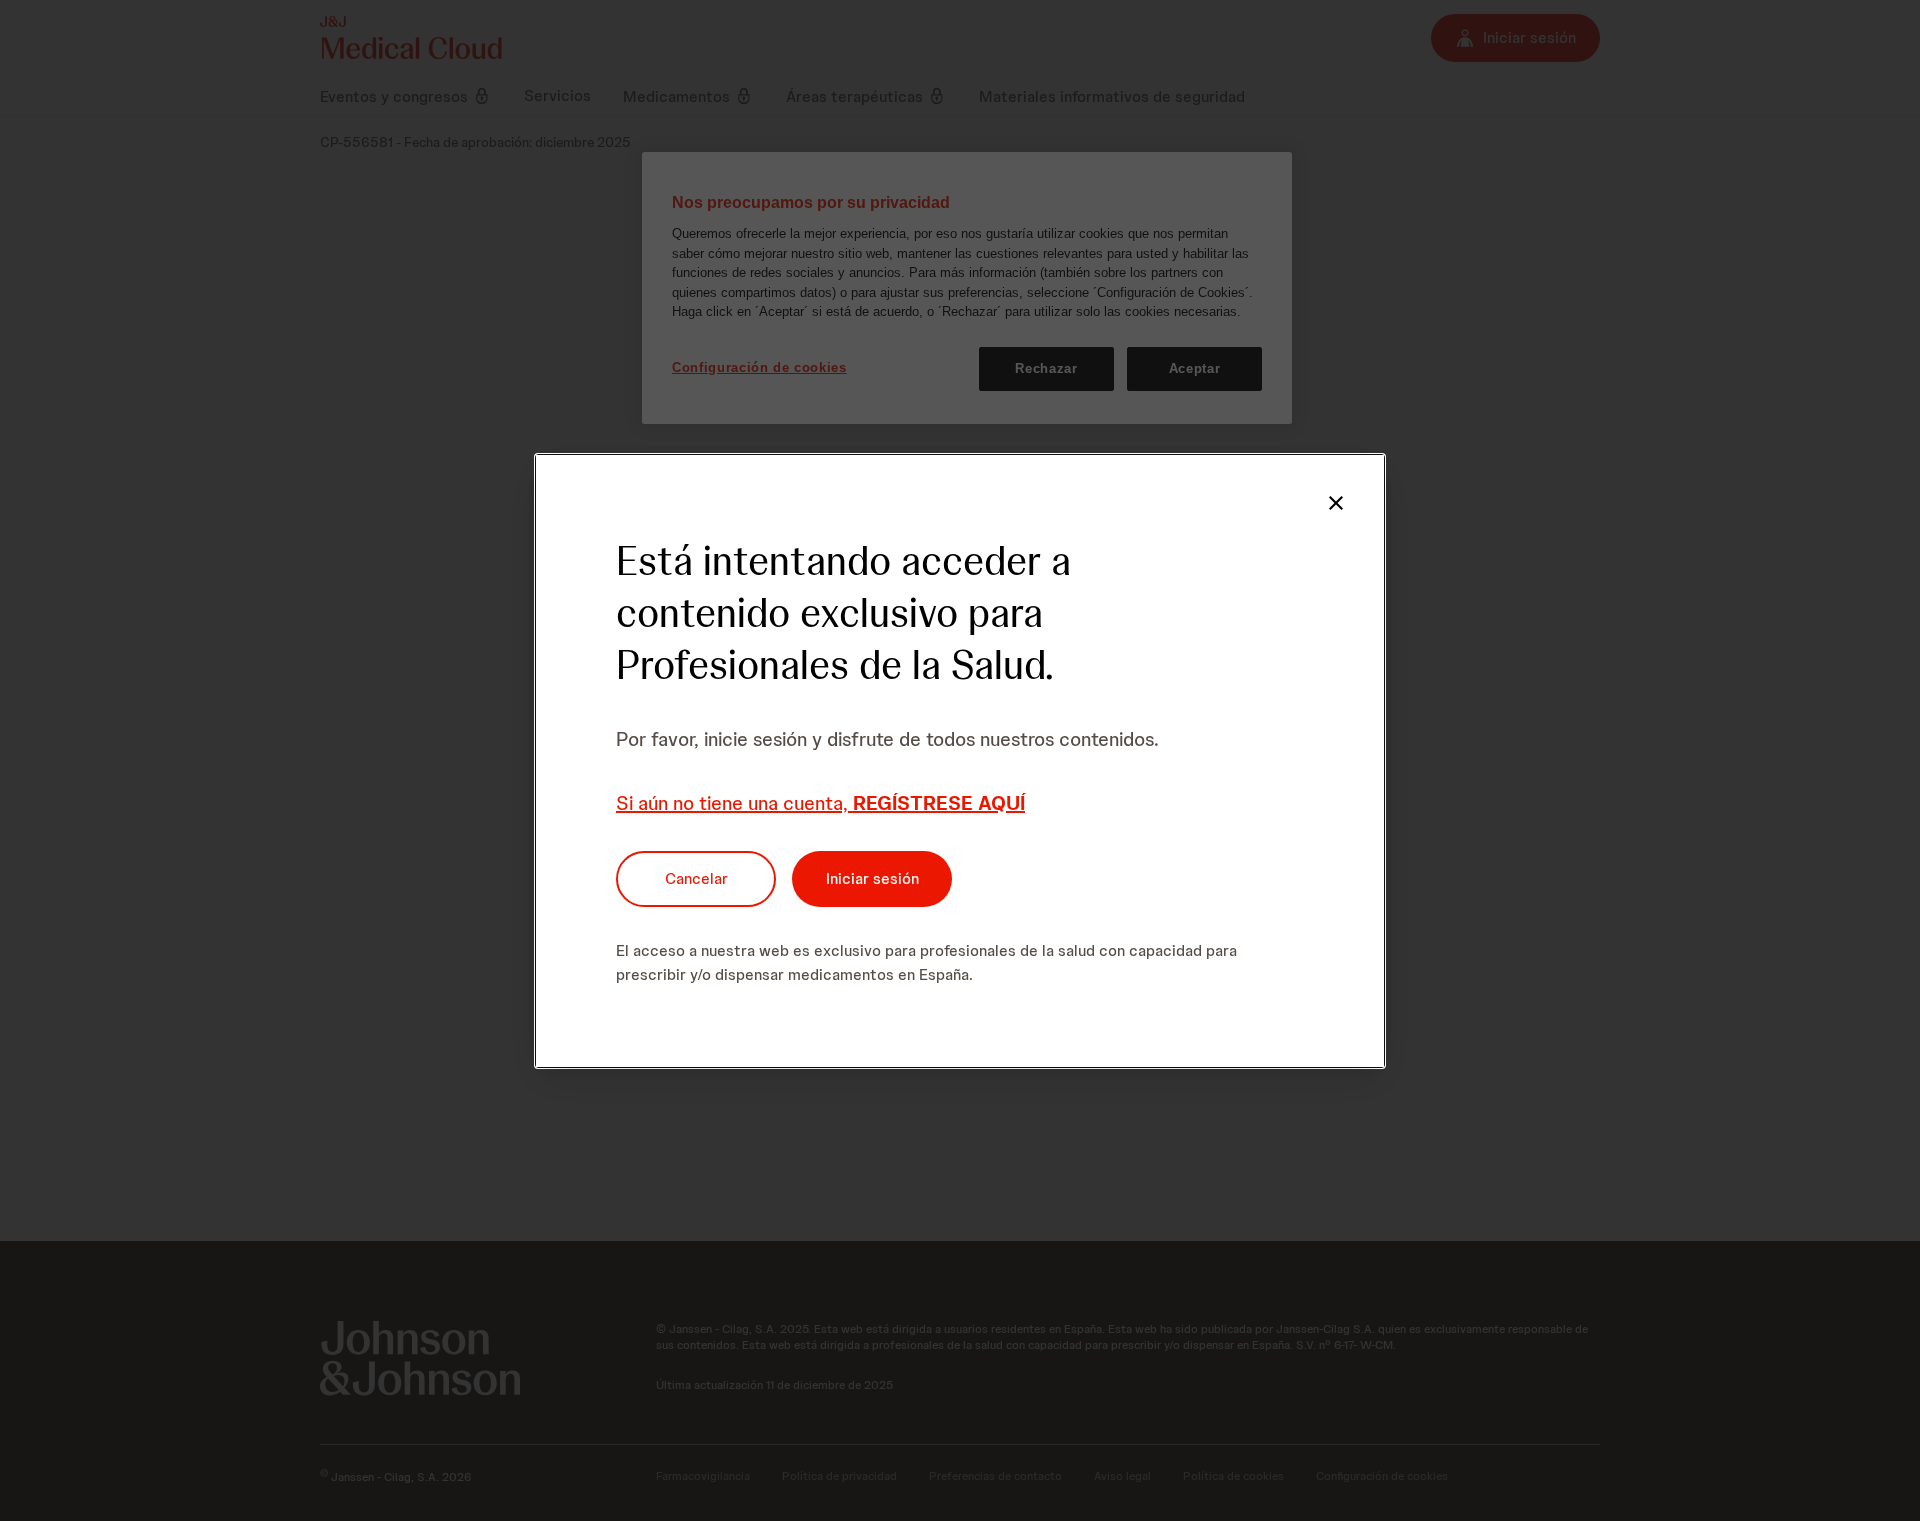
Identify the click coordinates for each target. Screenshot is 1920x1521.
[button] (1336, 503)
